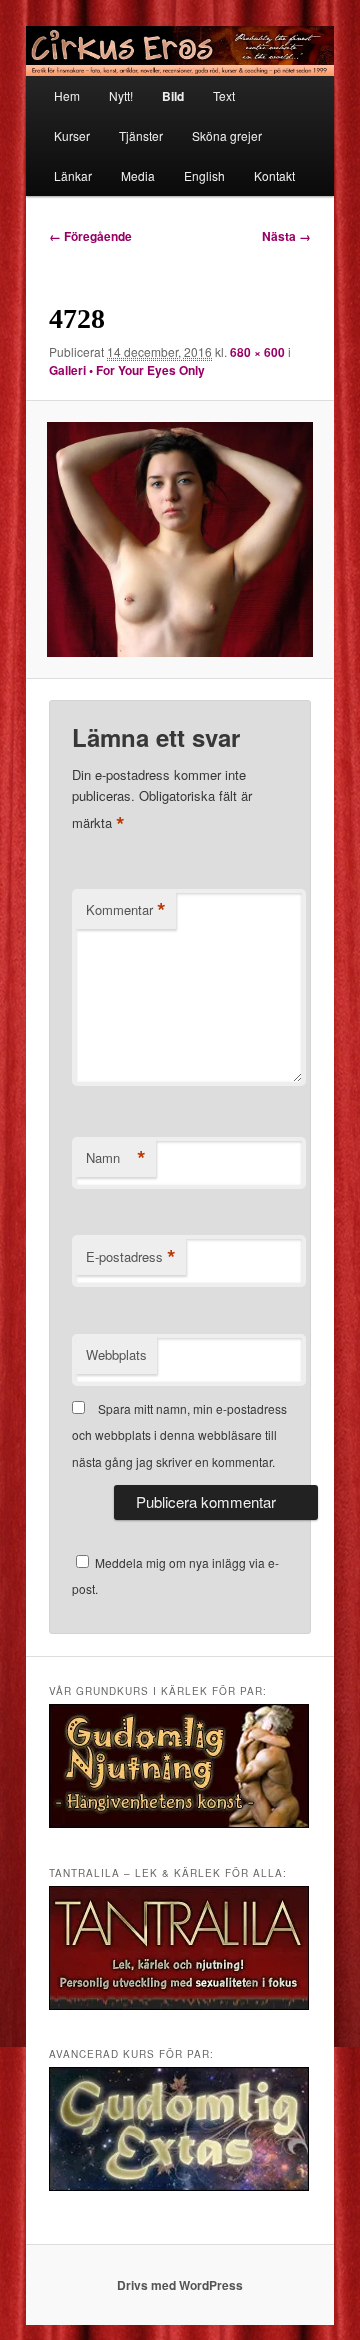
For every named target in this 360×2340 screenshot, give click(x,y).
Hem (67, 95)
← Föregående (90, 236)
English (204, 175)
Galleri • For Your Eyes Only (127, 370)
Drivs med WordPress (180, 2285)
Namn (116, 1158)
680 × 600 (257, 352)
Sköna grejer (227, 135)
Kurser (72, 135)
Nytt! (121, 95)
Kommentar (126, 910)
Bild (173, 96)
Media (138, 175)
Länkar (73, 175)
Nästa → (286, 236)
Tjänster (141, 135)
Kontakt (274, 175)
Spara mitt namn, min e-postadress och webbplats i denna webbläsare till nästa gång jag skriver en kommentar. (179, 1435)
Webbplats (116, 1354)
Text (224, 95)
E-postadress (131, 1257)
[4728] (179, 539)
